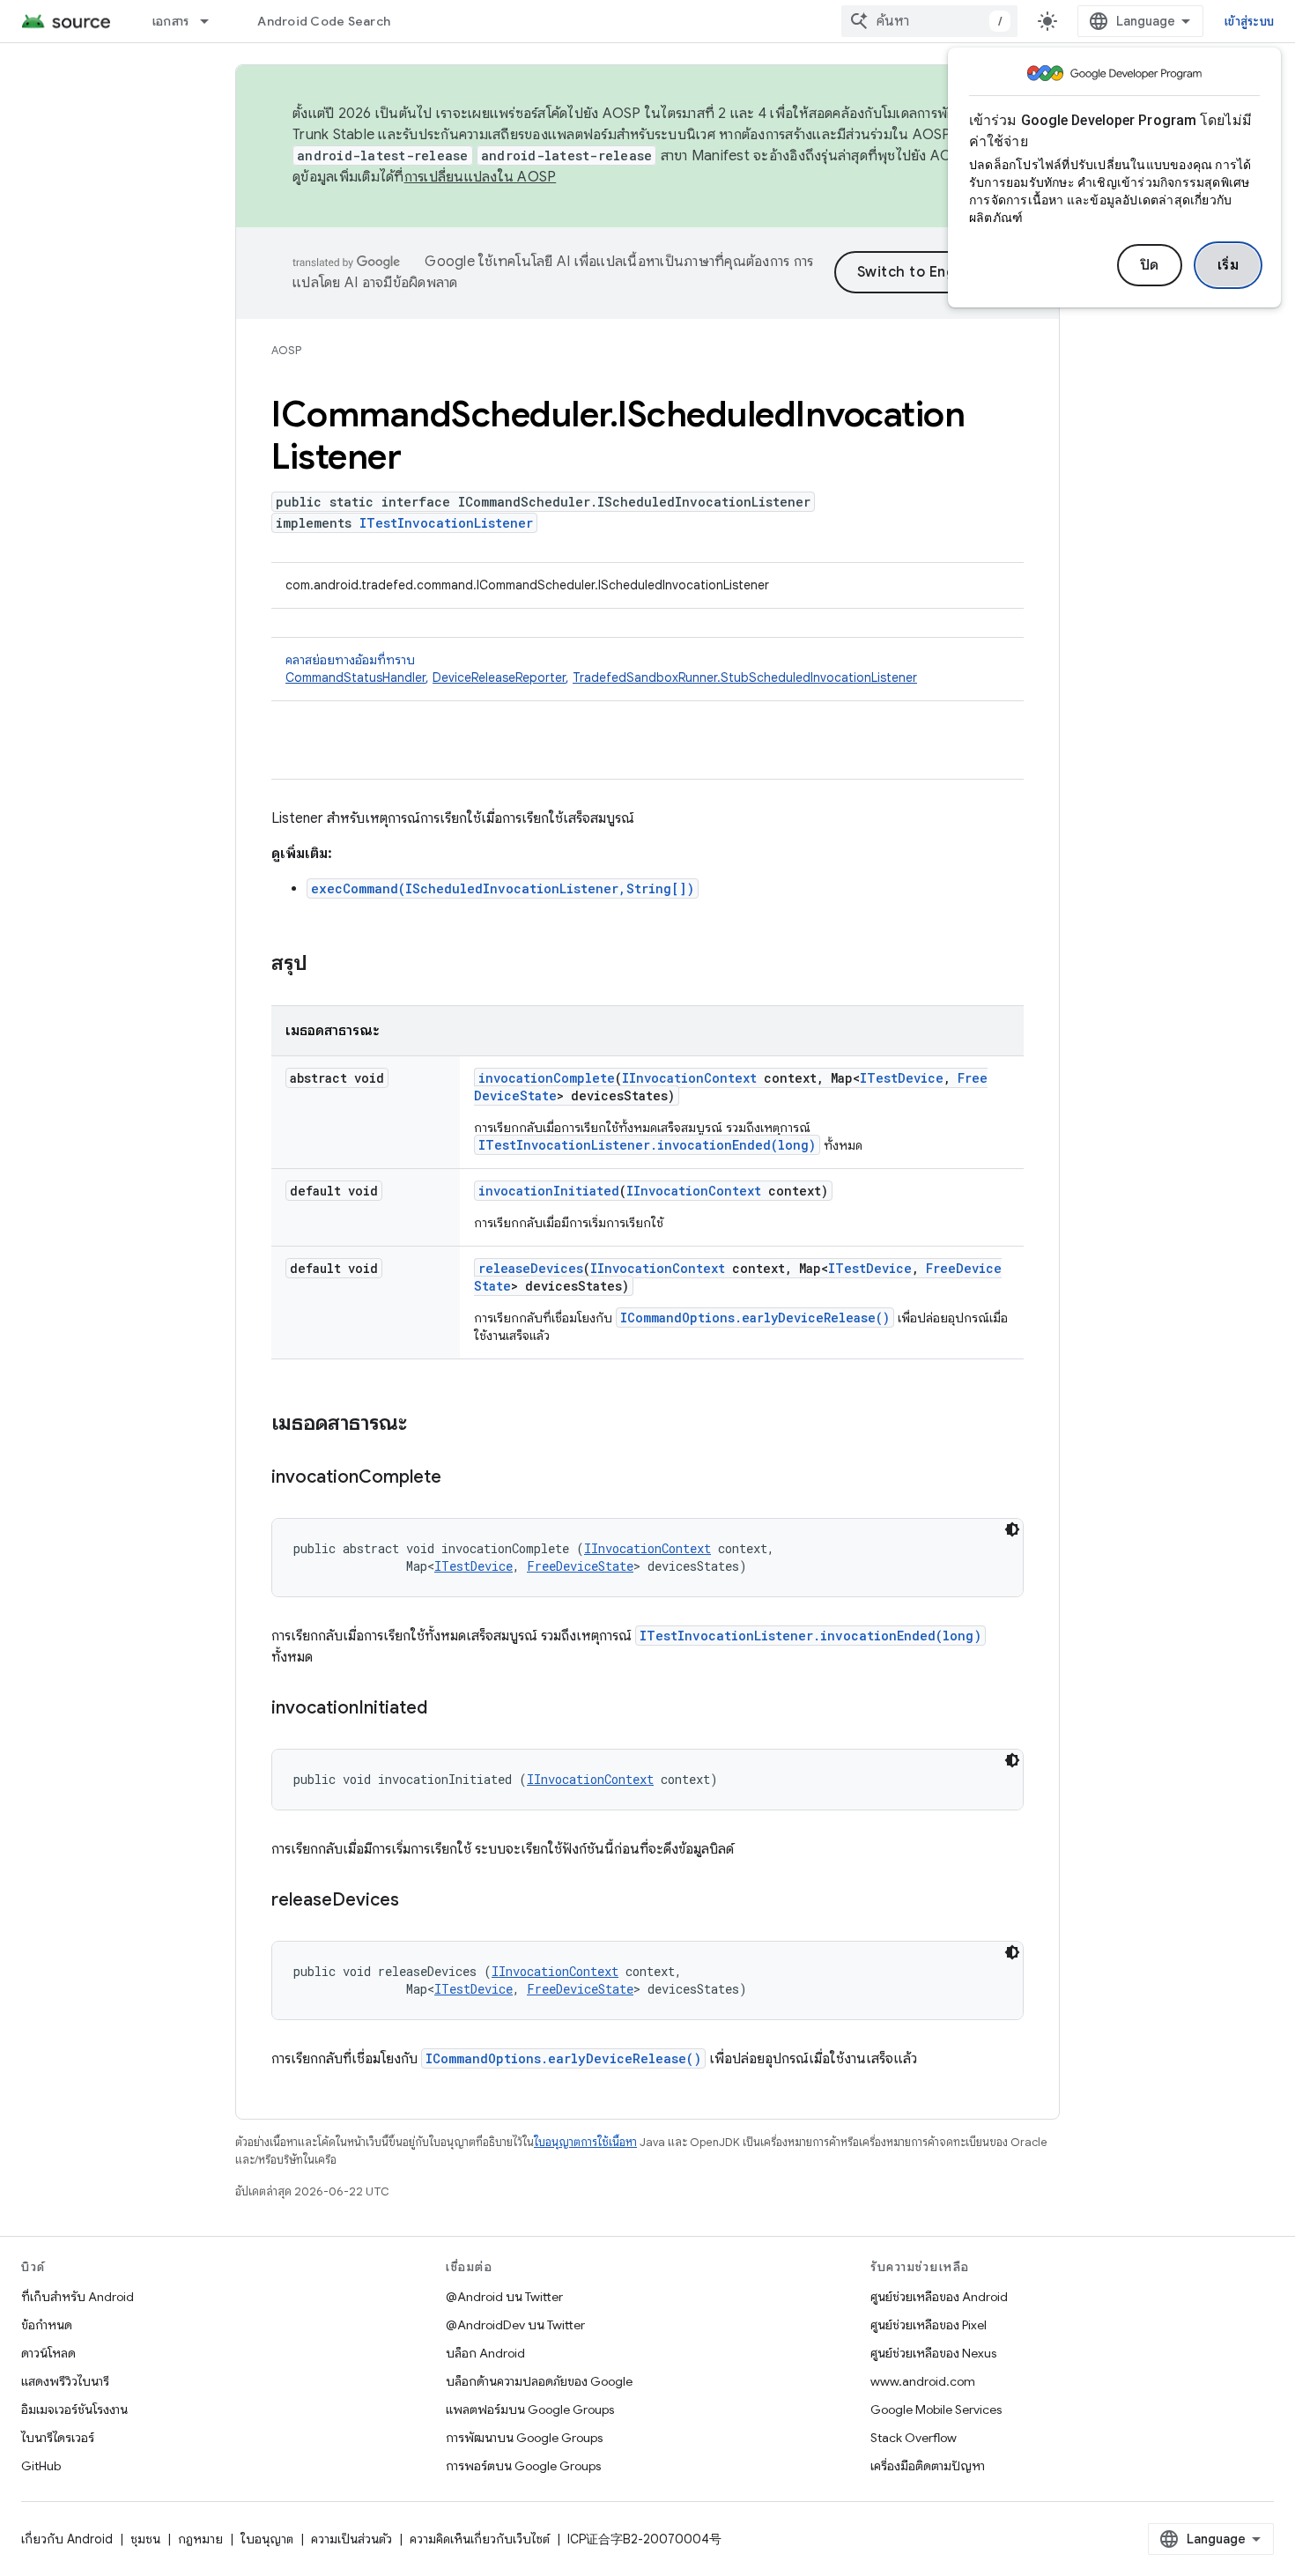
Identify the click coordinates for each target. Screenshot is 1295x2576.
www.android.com (923, 2381)
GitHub (41, 2466)
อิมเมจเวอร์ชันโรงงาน (74, 2409)
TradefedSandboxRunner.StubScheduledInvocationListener (745, 677)
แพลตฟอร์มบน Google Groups (530, 2409)
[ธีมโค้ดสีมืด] (1012, 1529)
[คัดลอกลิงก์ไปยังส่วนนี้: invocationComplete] (459, 1478)
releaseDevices (531, 1268)
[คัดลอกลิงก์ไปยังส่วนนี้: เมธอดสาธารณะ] (425, 1425)
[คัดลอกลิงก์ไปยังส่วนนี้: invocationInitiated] (445, 1709)
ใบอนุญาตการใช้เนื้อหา (585, 2142)
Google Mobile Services (936, 2409)
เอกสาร (171, 21)
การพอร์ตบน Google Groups (523, 2466)
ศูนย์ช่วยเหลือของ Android (939, 2297)
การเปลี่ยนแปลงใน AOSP (481, 177)
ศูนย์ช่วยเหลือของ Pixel (929, 2325)
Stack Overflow (914, 2438)
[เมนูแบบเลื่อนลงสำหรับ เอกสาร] (212, 21)
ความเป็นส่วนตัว (351, 2539)
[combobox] (929, 21)
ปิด (1150, 265)
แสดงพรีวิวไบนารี (65, 2381)
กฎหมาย (200, 2539)
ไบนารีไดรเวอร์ (58, 2438)
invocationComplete (547, 1078)
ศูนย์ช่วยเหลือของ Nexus (933, 2353)
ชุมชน (145, 2539)
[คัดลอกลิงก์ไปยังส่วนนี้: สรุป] (325, 965)
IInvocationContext (689, 1078)
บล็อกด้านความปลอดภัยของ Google (539, 2381)
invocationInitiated (549, 1191)
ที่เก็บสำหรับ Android (78, 2297)
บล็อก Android (485, 2353)
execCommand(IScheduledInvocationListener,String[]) (503, 888)
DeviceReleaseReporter (499, 677)
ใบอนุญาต (267, 2539)
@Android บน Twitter (504, 2297)
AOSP (286, 350)
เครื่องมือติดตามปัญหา (928, 2466)
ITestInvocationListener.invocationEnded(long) (647, 1145)
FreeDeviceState (580, 1566)
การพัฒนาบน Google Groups (524, 2438)
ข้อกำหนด (47, 2325)
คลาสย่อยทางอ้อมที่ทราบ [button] (601, 669)
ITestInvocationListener (446, 523)
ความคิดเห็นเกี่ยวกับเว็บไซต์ (480, 2539)
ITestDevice (902, 1078)
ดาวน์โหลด (48, 2353)
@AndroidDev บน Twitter (515, 2325)
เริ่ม (1228, 265)
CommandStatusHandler (355, 677)
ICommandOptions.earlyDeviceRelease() (755, 1318)
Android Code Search (324, 21)
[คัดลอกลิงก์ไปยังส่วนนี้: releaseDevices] (417, 1901)
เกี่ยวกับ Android (67, 2539)
